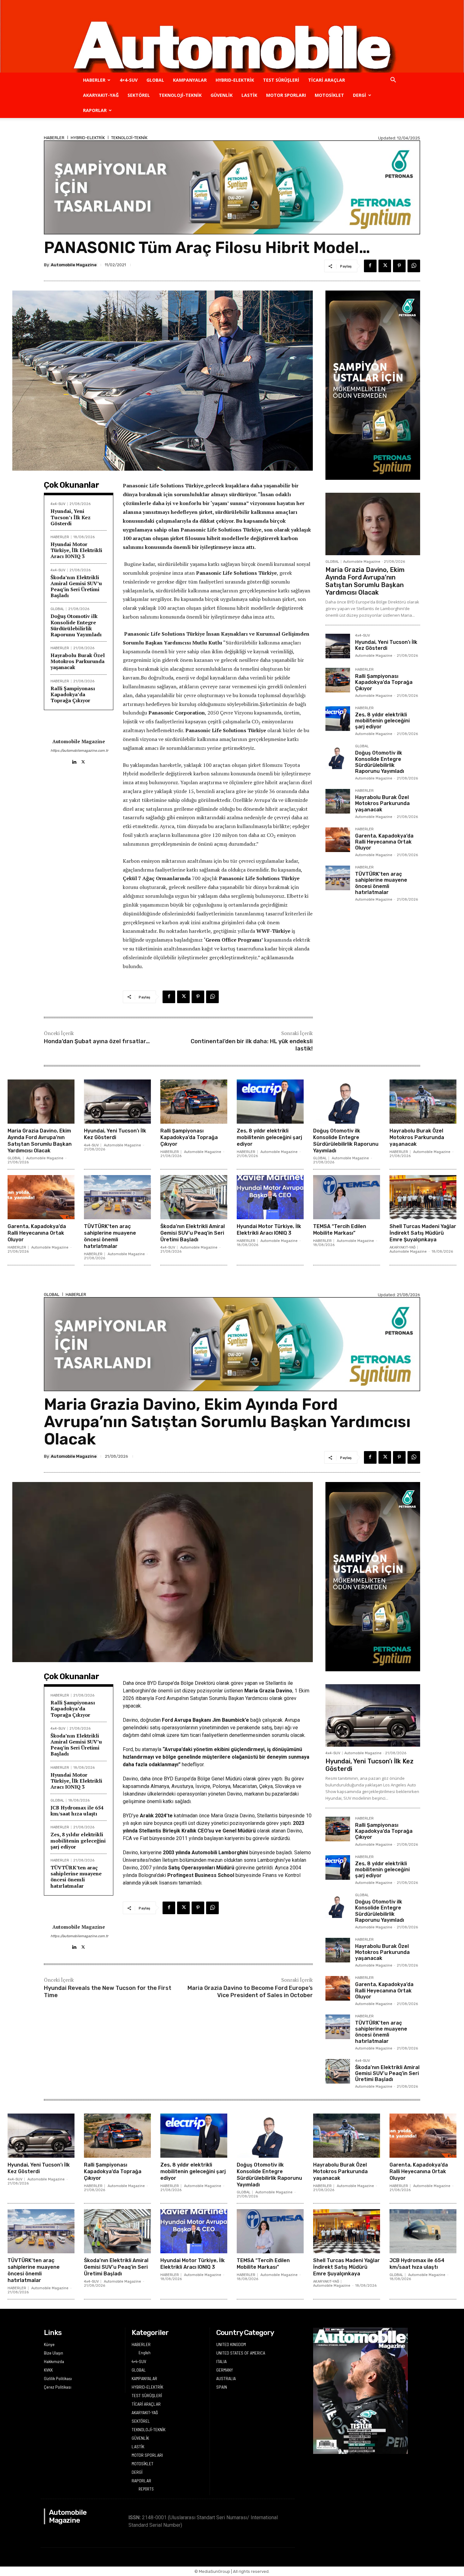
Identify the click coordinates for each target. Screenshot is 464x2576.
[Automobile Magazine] (232, 36)
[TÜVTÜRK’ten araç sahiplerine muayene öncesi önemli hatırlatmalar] (338, 878)
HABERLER (94, 80)
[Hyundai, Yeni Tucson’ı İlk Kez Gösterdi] (338, 646)
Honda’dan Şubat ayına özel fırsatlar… (97, 1041)
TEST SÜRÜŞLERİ (281, 80)
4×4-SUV (129, 80)
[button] (393, 81)
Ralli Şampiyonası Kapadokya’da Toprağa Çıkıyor (73, 694)
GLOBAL (155, 80)
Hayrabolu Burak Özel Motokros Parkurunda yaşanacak (78, 661)
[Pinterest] (399, 266)
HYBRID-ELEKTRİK (235, 80)
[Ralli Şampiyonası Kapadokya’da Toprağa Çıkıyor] (338, 680)
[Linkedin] (74, 760)
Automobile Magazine (74, 265)
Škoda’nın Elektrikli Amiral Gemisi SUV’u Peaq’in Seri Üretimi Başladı (76, 586)
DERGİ (360, 95)
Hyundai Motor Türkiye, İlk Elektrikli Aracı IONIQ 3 (76, 550)
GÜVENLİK (222, 95)
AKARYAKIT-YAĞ (101, 95)
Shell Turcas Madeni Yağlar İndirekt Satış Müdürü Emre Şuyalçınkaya (423, 1233)
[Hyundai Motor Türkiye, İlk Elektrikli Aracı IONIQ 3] (270, 1197)
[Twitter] (385, 266)
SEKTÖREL (139, 95)
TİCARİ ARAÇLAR (327, 80)
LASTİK (249, 95)
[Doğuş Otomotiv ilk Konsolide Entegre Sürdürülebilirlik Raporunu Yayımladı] (338, 757)
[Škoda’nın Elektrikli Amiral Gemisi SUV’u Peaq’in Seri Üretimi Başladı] (194, 1197)
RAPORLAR (95, 110)
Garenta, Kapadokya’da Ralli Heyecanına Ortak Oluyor (384, 842)
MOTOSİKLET (329, 95)
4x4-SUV (58, 504)
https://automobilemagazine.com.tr (79, 751)
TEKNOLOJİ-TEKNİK (180, 95)
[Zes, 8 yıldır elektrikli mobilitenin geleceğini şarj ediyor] (338, 719)
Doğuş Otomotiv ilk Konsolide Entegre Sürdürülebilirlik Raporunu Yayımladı (76, 625)
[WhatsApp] (414, 266)
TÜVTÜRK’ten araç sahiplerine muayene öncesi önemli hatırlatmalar (381, 883)
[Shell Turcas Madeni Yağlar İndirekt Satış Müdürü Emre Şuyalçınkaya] (423, 1197)
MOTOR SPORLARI (286, 95)
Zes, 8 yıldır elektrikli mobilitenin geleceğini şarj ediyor (382, 721)
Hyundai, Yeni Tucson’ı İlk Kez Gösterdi (71, 517)
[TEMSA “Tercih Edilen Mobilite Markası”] (347, 1197)
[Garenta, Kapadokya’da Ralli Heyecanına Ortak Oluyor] (338, 840)
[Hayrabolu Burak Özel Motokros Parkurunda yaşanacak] (338, 801)
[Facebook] (370, 266)
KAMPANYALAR (190, 80)
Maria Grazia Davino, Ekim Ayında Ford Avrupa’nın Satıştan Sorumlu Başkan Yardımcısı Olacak (365, 581)
